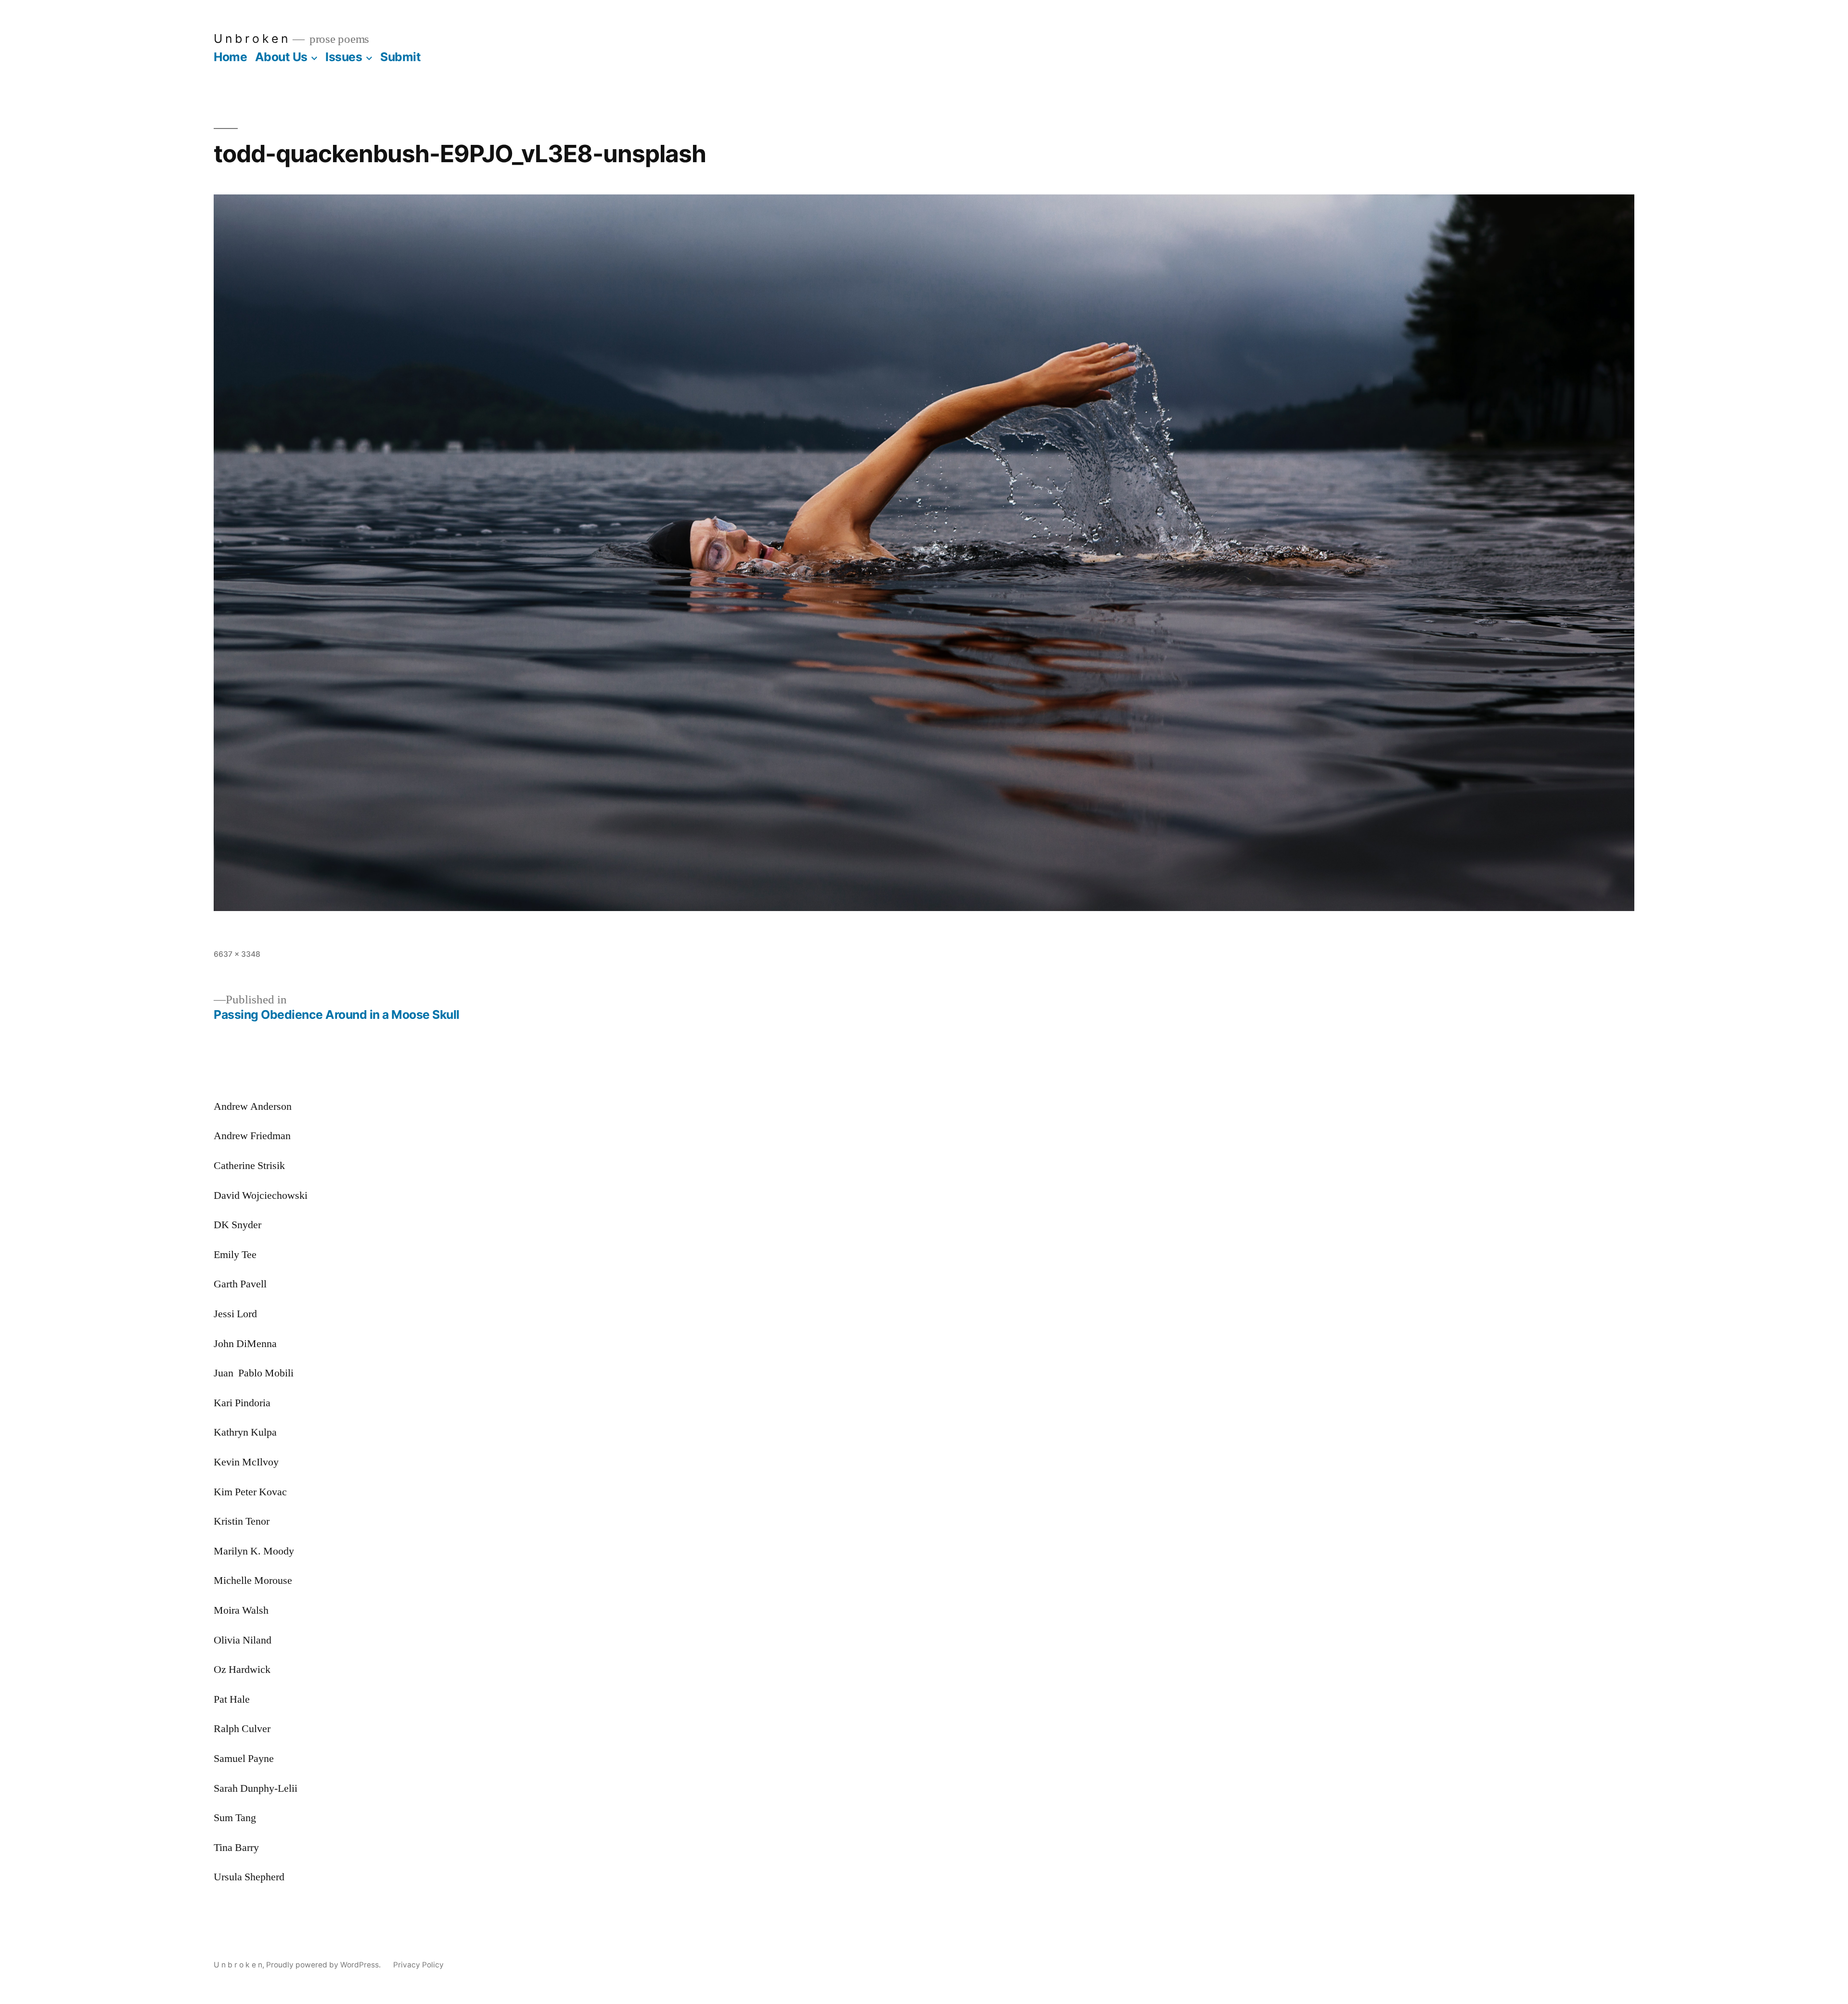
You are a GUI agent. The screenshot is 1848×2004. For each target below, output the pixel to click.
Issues (344, 57)
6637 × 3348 (237, 954)
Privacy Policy (418, 1965)
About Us (281, 57)
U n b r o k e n (251, 39)
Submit (400, 57)
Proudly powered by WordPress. (324, 1965)
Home (230, 57)
